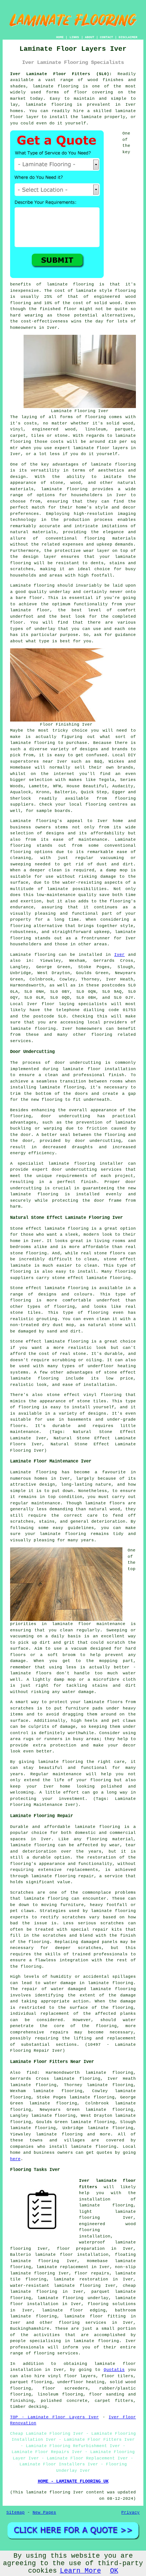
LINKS (74, 37)
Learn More (80, 2571)
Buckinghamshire (30, 2329)
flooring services (83, 2323)
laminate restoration (81, 2279)
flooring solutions (112, 2304)
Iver (119, 955)
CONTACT (107, 37)
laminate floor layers (101, 448)
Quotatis (114, 2370)
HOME (60, 37)
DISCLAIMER (128, 37)
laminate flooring (56, 86)
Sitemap (16, 2512)
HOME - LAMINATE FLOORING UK (73, 2481)
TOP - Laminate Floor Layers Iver (54, 2417)
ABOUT (90, 37)
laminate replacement (63, 2267)
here (15, 2159)
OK (114, 2571)
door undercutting (78, 1063)
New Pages (44, 2512)
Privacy (130, 2512)
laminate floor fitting (95, 2316)
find (32, 2073)
